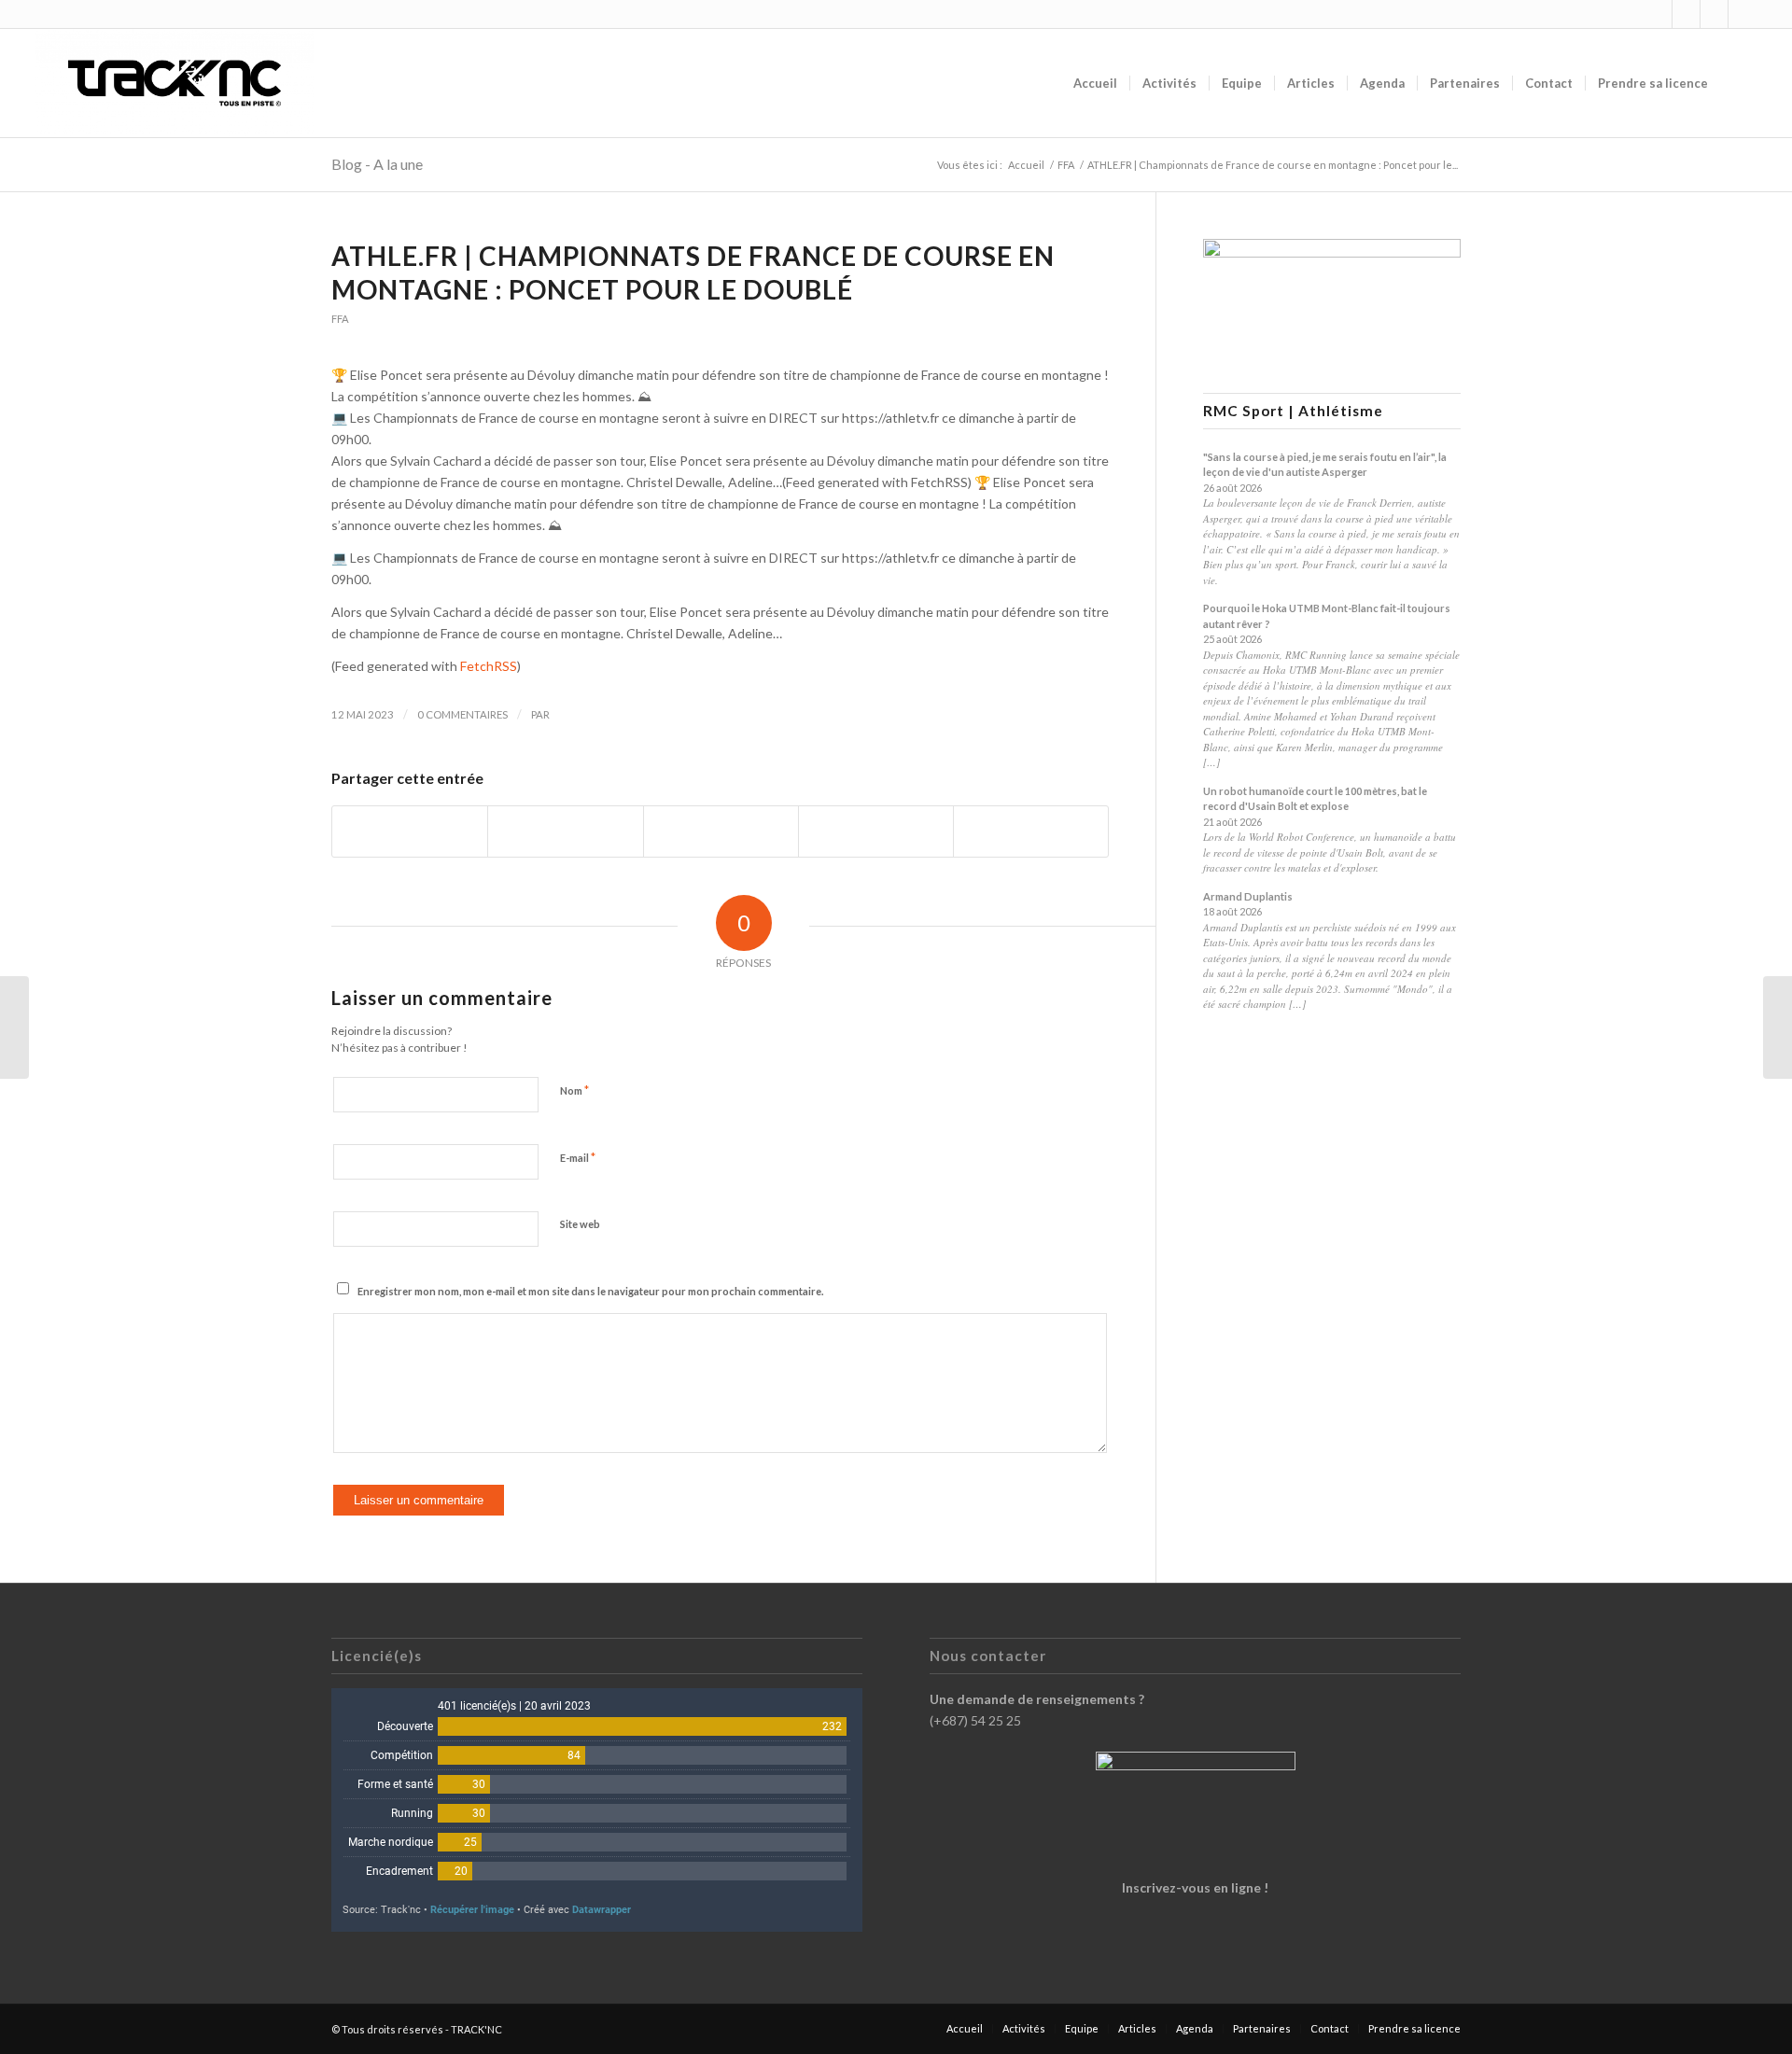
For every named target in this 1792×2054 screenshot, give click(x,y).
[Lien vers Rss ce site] (1714, 14)
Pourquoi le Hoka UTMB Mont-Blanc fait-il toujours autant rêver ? (1327, 616)
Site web (580, 1224)
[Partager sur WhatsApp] (721, 831)
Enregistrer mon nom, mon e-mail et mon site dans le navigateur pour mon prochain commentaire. (590, 1291)
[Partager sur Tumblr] (876, 831)
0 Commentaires (462, 714)
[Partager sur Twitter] (565, 831)
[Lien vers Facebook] (1686, 14)
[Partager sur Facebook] (410, 831)
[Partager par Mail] (1031, 831)
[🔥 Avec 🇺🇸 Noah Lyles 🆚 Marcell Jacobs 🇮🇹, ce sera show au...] (14, 1027)
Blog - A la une (377, 164)
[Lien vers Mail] (1743, 14)
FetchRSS (489, 666)
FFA (340, 319)
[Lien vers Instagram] (1658, 14)
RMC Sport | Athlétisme (1293, 411)
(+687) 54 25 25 (975, 1720)
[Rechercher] (1738, 83)
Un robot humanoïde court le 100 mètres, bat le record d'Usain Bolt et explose (1315, 799)
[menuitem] (1095, 83)
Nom (574, 1090)
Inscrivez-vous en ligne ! (1195, 1887)
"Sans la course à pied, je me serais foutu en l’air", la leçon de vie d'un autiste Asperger (1325, 465)
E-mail (578, 1157)
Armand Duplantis (1248, 896)
